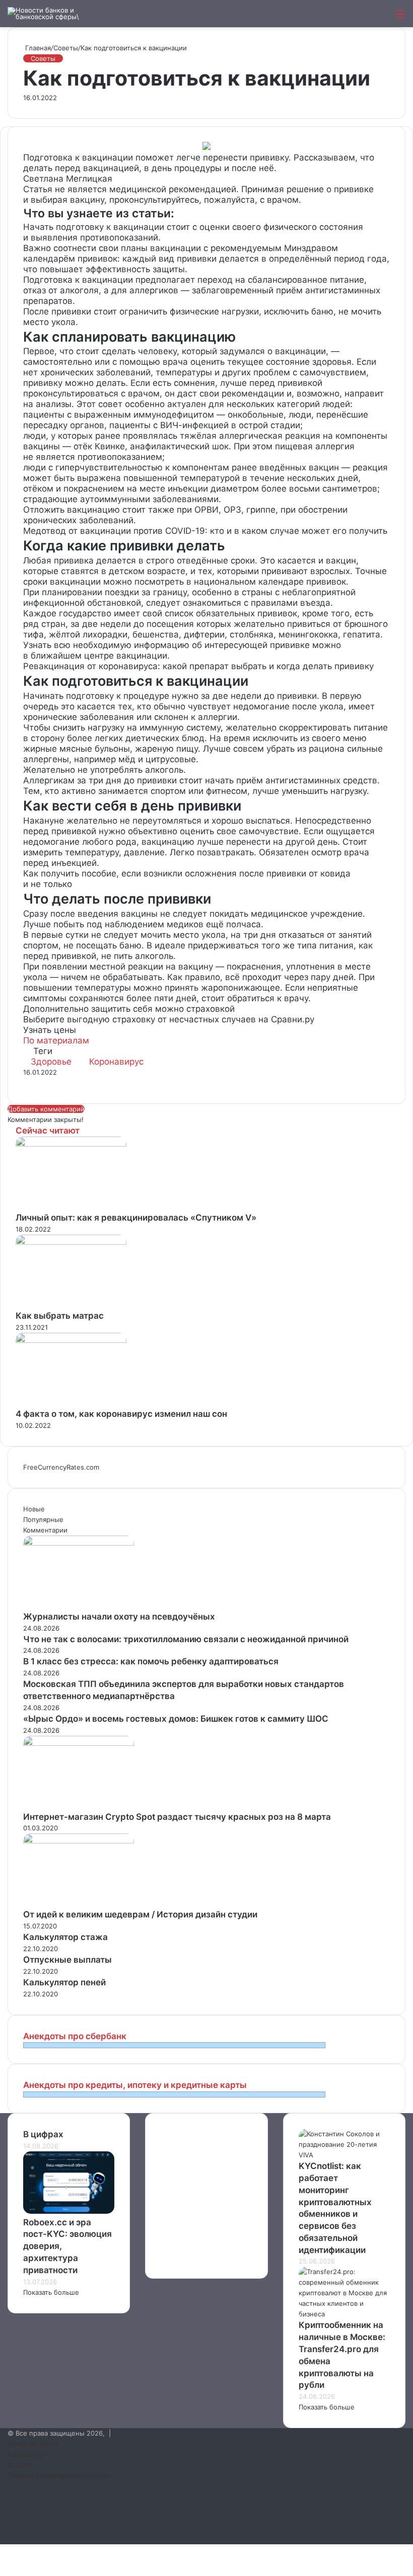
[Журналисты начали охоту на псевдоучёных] (79, 1543)
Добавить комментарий (46, 1109)
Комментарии (45, 1530)
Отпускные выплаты (67, 1960)
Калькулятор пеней (64, 1982)
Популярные (43, 1519)
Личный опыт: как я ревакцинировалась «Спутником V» (136, 1218)
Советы (66, 48)
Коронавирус (116, 1062)
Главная (37, 48)
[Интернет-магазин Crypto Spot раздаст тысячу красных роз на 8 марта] (79, 1743)
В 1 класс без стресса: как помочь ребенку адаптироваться (151, 1661)
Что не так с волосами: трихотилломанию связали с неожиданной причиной (186, 1639)
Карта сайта (26, 2454)
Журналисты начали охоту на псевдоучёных (119, 1617)
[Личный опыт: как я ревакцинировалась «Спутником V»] (71, 1144)
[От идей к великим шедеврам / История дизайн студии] (79, 1841)
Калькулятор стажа (65, 1937)
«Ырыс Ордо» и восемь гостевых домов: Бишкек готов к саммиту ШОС (176, 1719)
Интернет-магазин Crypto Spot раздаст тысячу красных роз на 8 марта (177, 1817)
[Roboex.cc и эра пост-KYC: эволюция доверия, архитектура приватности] (69, 2211)
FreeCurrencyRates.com (61, 1467)
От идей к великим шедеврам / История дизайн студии (140, 1914)
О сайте (20, 2465)
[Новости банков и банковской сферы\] (55, 14)
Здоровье (51, 1062)
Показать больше (51, 2292)
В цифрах (43, 2134)
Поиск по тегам (33, 2444)
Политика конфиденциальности (59, 2475)
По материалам (56, 1040)
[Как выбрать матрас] (71, 1242)
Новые (34, 1509)
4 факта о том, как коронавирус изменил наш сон (121, 1414)
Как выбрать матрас (60, 1316)
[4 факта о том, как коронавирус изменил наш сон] (71, 1340)
